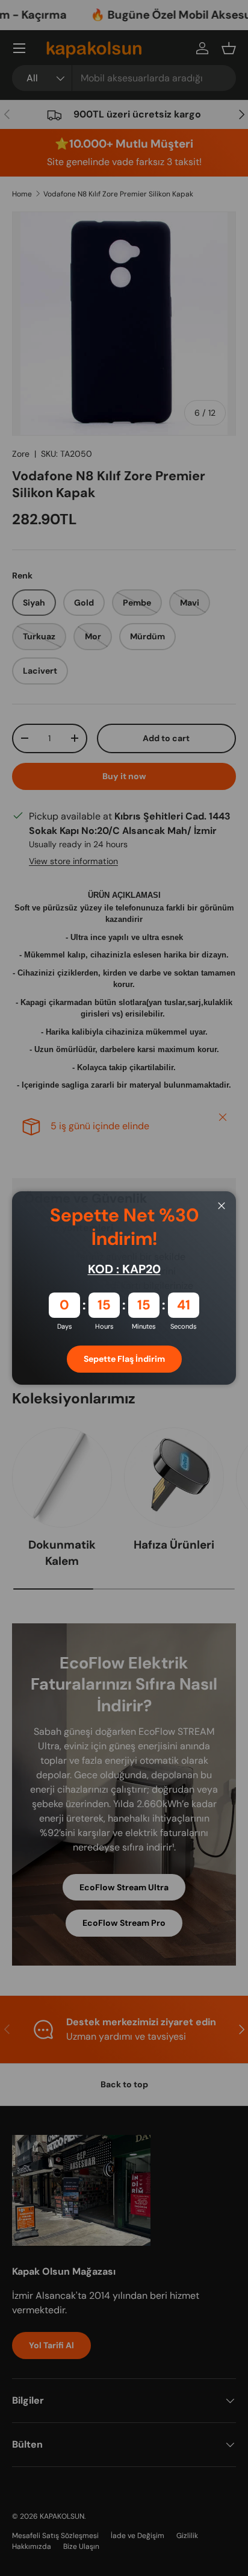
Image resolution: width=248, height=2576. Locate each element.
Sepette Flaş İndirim (124, 1359)
